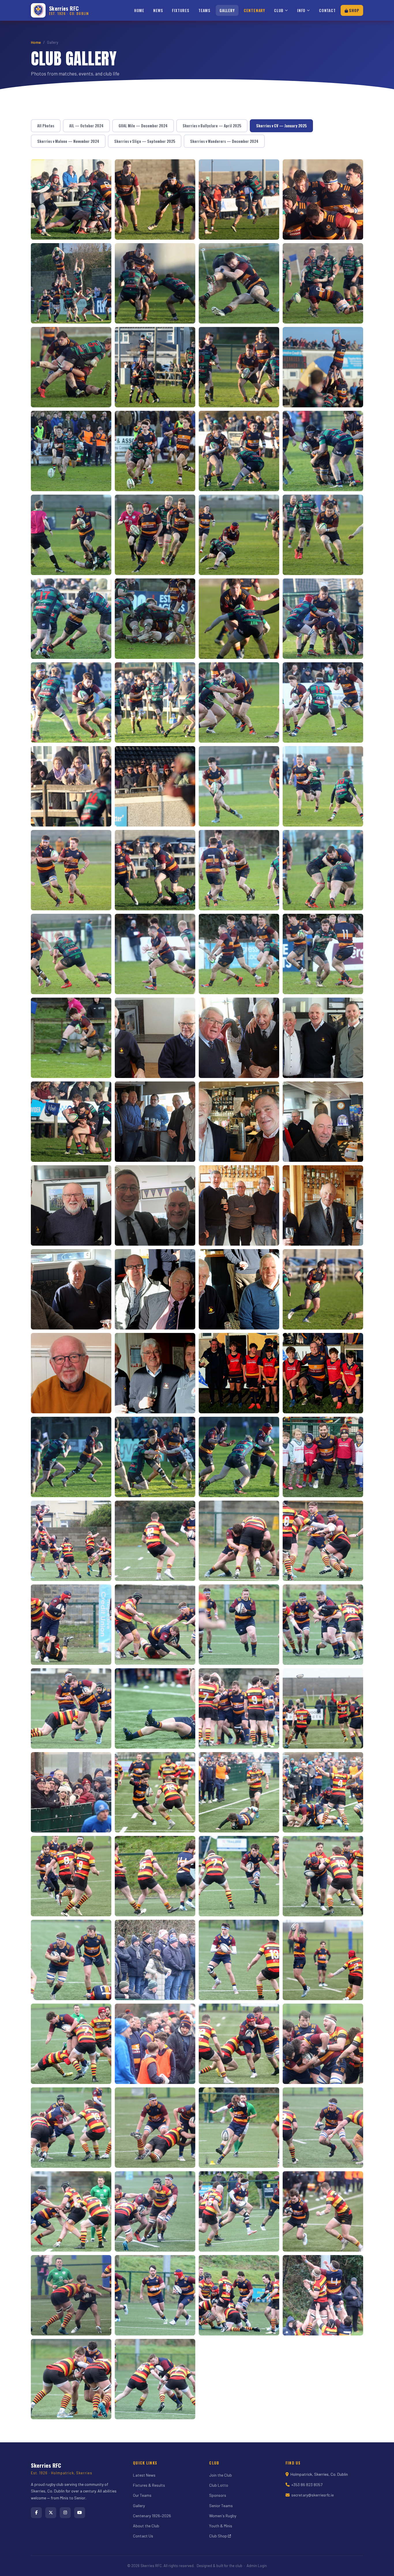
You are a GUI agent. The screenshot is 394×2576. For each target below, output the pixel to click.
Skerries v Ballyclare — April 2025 (212, 126)
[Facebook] (36, 2513)
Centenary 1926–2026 (152, 2516)
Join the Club (221, 2475)
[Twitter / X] (51, 2513)
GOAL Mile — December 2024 (143, 126)
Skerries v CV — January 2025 (281, 126)
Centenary (254, 10)
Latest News (144, 2475)
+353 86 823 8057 (307, 2485)
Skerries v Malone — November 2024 (68, 141)
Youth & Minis (221, 2526)
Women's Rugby (223, 2516)
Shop (353, 10)
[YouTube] (80, 2513)
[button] (71, 199)
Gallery (227, 10)
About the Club (146, 2526)
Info (301, 10)
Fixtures (181, 10)
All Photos (46, 126)
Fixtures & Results (149, 2485)
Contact (327, 10)
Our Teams (142, 2495)
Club (279, 10)
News (158, 10)
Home (139, 10)
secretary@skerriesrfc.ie (313, 2495)
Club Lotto (219, 2485)
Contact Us (143, 2536)
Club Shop (218, 2536)
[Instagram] (65, 2513)
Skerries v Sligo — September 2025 (145, 141)
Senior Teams (221, 2506)
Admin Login (257, 2566)
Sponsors (218, 2495)
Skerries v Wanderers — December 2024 (224, 141)
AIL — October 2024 (86, 126)
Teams (204, 10)
